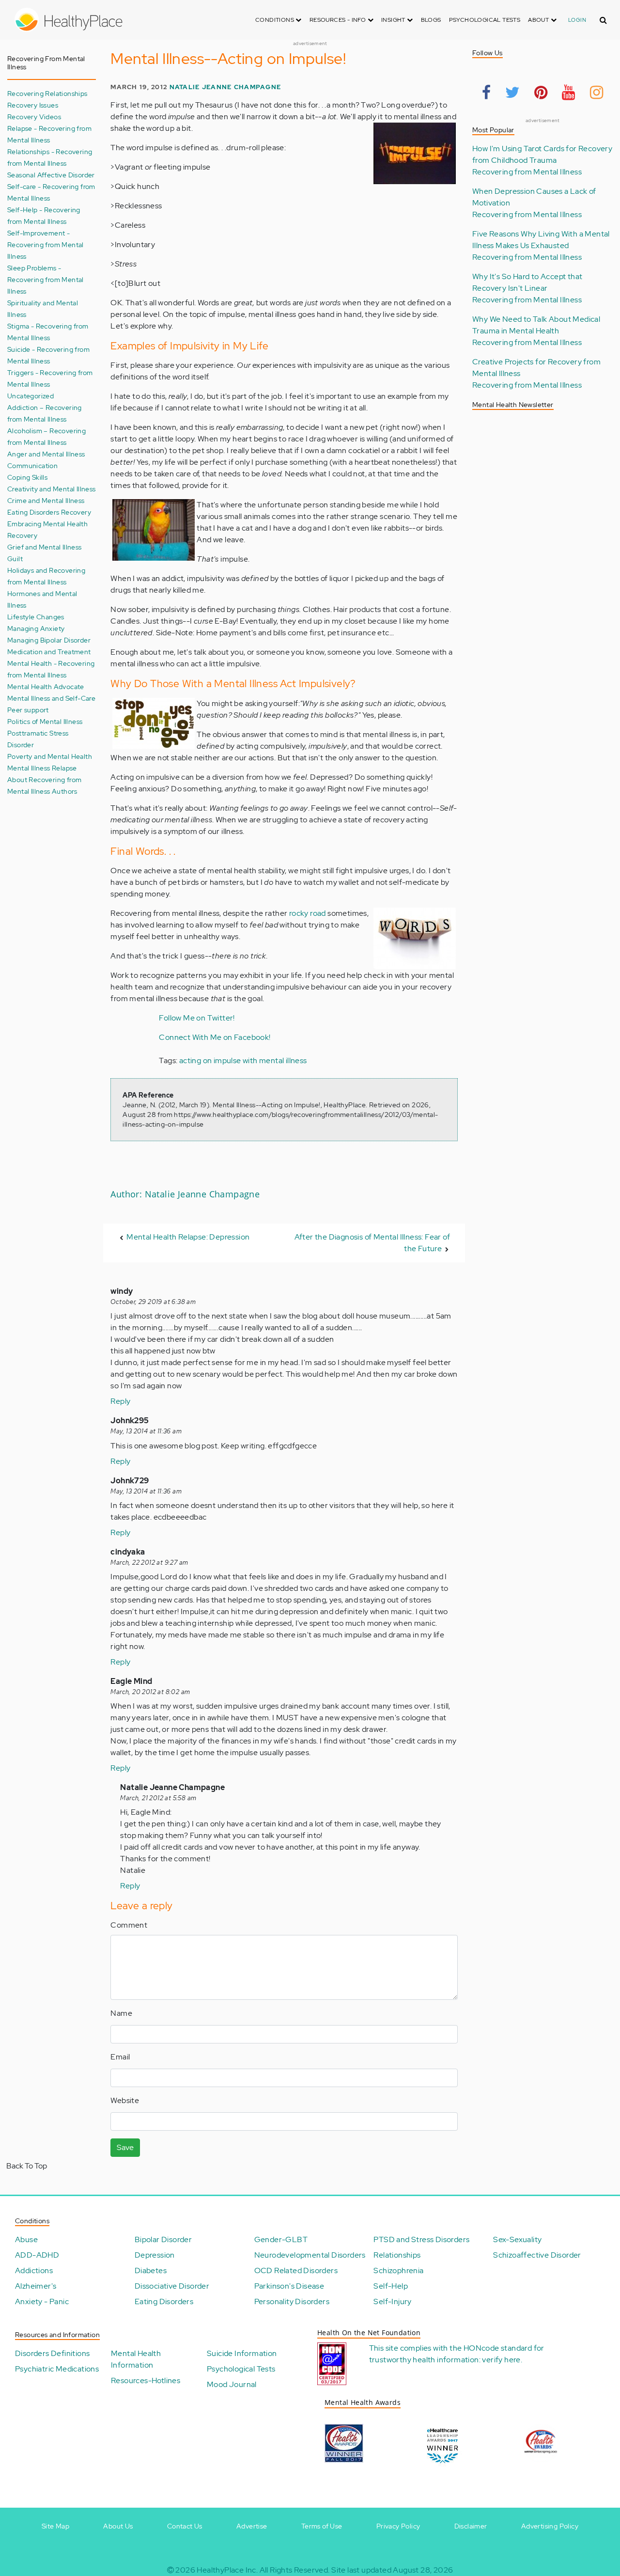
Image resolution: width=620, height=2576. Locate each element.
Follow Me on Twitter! (197, 1018)
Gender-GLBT (281, 2239)
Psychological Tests (485, 20)
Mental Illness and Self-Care (51, 698)
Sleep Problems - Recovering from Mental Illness (46, 279)
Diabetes (151, 2270)
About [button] (539, 20)
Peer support (28, 710)
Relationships (397, 2255)
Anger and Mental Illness (46, 454)
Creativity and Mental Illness (52, 489)
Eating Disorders (164, 2301)
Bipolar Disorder (163, 2239)
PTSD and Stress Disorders (421, 2239)
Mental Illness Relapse (42, 768)
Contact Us (185, 2526)
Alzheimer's (36, 2286)
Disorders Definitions (52, 2353)
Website (125, 2100)
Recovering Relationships (47, 93)
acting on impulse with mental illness (243, 1060)
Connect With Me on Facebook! (215, 1037)
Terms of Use (322, 2526)
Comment (129, 1925)
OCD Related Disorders (296, 2270)
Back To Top (27, 2166)
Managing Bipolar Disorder (49, 640)
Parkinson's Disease (289, 2286)
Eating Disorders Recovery (49, 512)
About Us (118, 2526)
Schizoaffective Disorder (537, 2255)
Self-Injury (392, 2301)
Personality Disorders (292, 2301)
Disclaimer (471, 2526)
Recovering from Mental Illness (527, 172)
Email (120, 2057)
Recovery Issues (33, 105)
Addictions (34, 2270)
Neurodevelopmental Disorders (310, 2255)
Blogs (431, 20)
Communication (32, 465)
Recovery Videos (34, 117)
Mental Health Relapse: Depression (188, 1237)
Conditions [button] (275, 20)
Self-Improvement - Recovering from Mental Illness (46, 244)
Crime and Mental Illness (46, 500)
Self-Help (391, 2286)
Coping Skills (27, 477)
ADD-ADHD (37, 2255)
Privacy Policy (398, 2526)
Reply (120, 1401)
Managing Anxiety (36, 628)
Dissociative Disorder (172, 2286)
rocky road (308, 913)
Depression (155, 2255)
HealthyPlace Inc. (227, 2570)
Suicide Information (242, 2353)
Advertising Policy (550, 2526)
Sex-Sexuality (517, 2239)
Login (577, 20)
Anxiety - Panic (42, 2301)
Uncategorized (31, 396)
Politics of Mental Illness (45, 721)
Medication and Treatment (49, 652)
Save (125, 2147)
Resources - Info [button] (339, 20)
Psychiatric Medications (57, 2369)
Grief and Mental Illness (45, 547)
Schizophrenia (398, 2270)
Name (121, 2013)
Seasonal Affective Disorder (51, 175)
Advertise (252, 2526)
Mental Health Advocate (46, 686)
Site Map (55, 2526)
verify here (501, 2360)
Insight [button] (394, 20)
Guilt (15, 558)
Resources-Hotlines (146, 2380)
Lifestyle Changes (36, 617)
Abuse (26, 2239)
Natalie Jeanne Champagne (225, 87)
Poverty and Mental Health (50, 756)
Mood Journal (232, 2384)
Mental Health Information (136, 2359)
